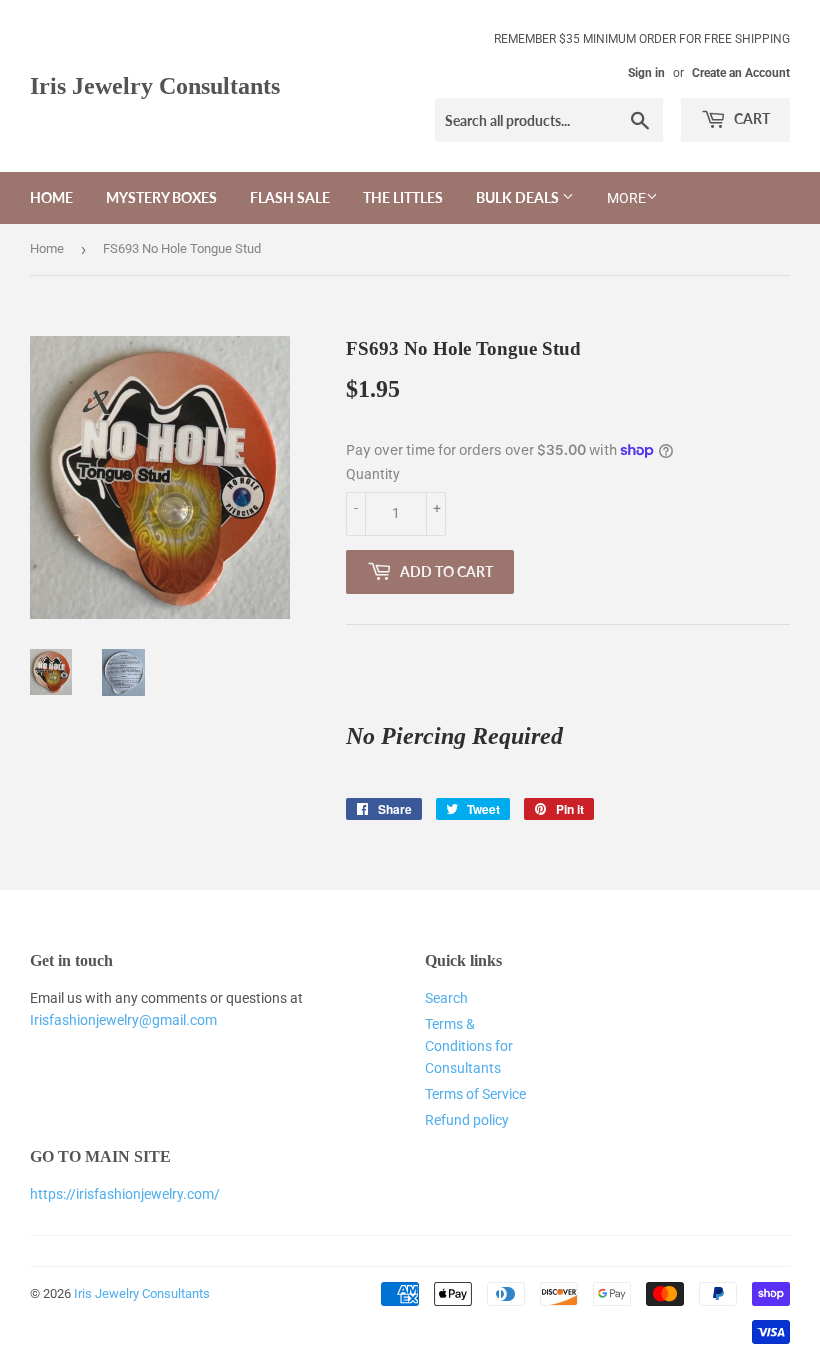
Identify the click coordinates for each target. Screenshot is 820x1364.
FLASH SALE (290, 197)
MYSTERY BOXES (161, 197)
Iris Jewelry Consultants (155, 85)
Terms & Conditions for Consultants (469, 1046)
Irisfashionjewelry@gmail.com (123, 1020)
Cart (750, 118)
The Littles (403, 197)
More (626, 198)
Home (51, 197)
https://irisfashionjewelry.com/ (125, 1194)
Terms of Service (475, 1094)
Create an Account (741, 73)
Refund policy (467, 1120)
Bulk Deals (519, 197)
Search (446, 998)
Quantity (373, 474)
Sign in (646, 73)
